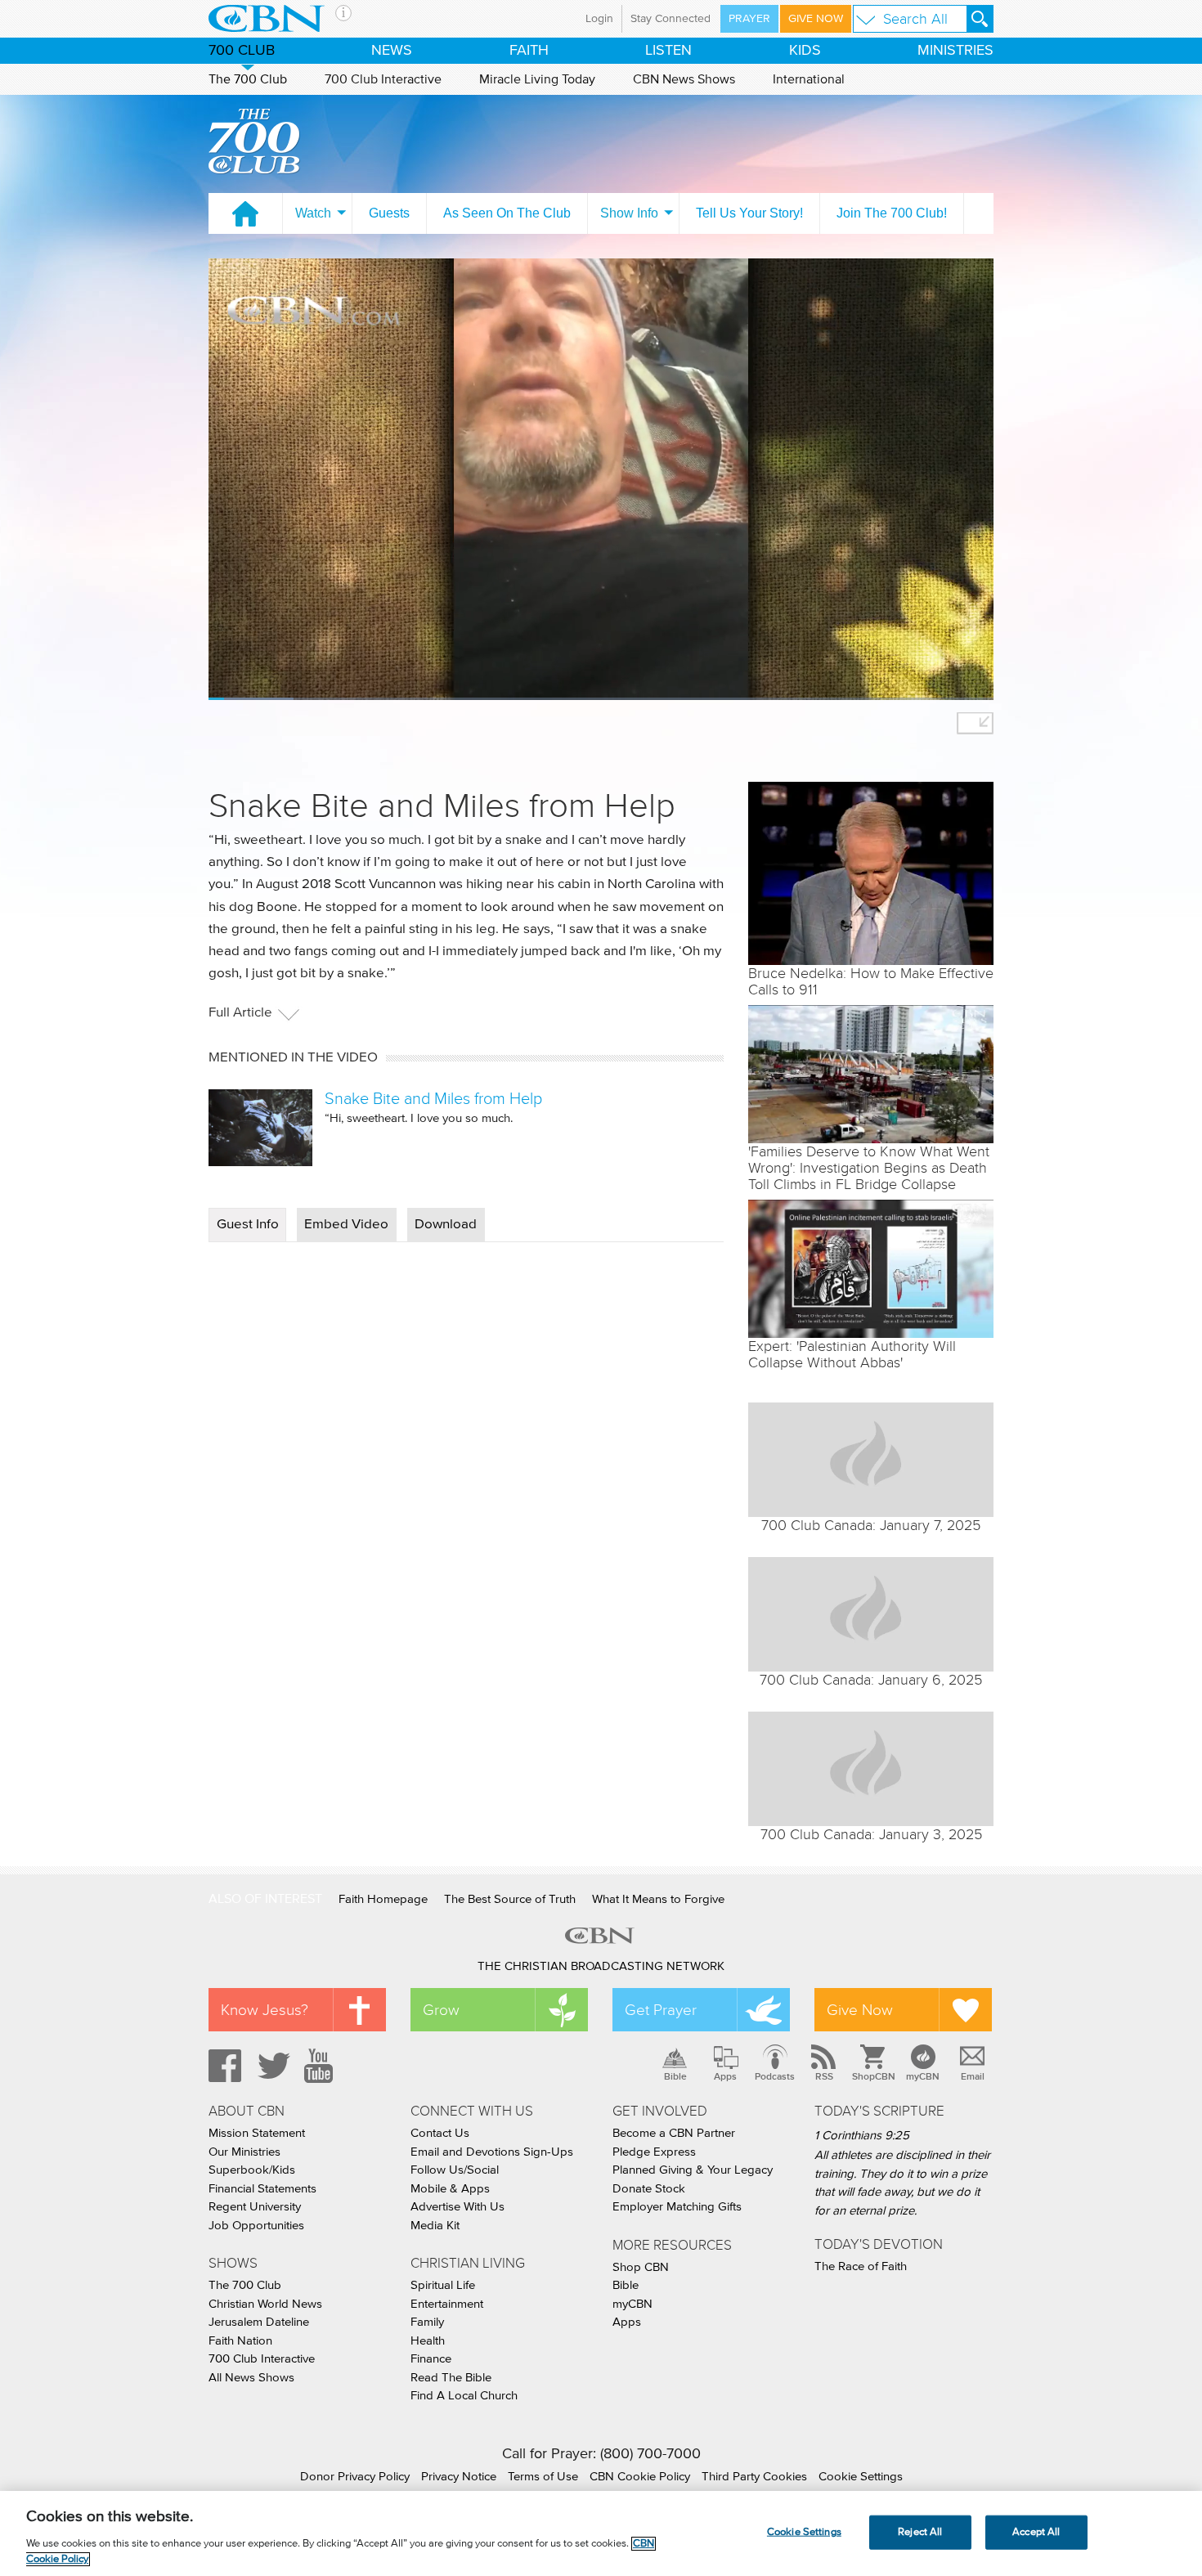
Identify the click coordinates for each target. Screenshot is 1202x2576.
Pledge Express (654, 2152)
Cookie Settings (861, 2477)
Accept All (1036, 2532)
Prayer (749, 19)
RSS (824, 2076)
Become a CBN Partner (674, 2133)
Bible (675, 2076)
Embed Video (346, 1225)
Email (973, 2076)
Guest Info (248, 1225)
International (809, 79)
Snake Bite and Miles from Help (433, 1098)
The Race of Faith (861, 2266)
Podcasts (775, 2076)
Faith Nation (240, 2341)
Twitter (271, 2066)
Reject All (920, 2532)
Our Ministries (244, 2152)
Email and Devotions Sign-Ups (492, 2152)
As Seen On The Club (507, 213)
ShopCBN (873, 2076)
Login (599, 19)
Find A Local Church (464, 2396)
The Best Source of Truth (510, 1899)
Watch (313, 213)
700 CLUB (242, 51)
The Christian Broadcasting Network (601, 1966)
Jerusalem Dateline (259, 2322)
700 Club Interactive (383, 79)
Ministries (955, 51)
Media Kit (435, 2226)
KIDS (805, 51)
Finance (431, 2359)
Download (446, 1225)
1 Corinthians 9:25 (862, 2136)
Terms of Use (543, 2477)
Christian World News (265, 2304)
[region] (601, 2533)
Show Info (629, 213)
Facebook (222, 2066)
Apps (725, 2076)
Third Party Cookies (754, 2477)
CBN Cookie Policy (640, 2477)
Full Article (240, 1013)
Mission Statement (257, 2133)
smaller (975, 723)
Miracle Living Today (537, 79)
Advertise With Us (457, 2207)
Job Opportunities (256, 2226)
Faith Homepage (383, 1899)
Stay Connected (671, 19)
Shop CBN (641, 2267)
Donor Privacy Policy (355, 2477)
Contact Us (440, 2133)
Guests (389, 213)
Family (427, 2322)
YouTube (321, 2066)
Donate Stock (649, 2189)
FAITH (529, 51)
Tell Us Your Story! (749, 213)
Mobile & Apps (450, 2189)
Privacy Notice (459, 2477)
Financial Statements (262, 2189)
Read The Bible (451, 2378)
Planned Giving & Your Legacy (693, 2170)
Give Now (816, 19)
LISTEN (668, 51)
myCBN (923, 2076)
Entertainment (447, 2304)
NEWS (392, 51)
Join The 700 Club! (892, 213)
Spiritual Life (443, 2285)
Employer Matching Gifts (677, 2207)
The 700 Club (248, 79)
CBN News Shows (684, 79)
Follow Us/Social (455, 2170)
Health (428, 2341)
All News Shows (251, 2378)
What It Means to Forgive (658, 1899)
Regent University (255, 2207)
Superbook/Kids (252, 2170)
